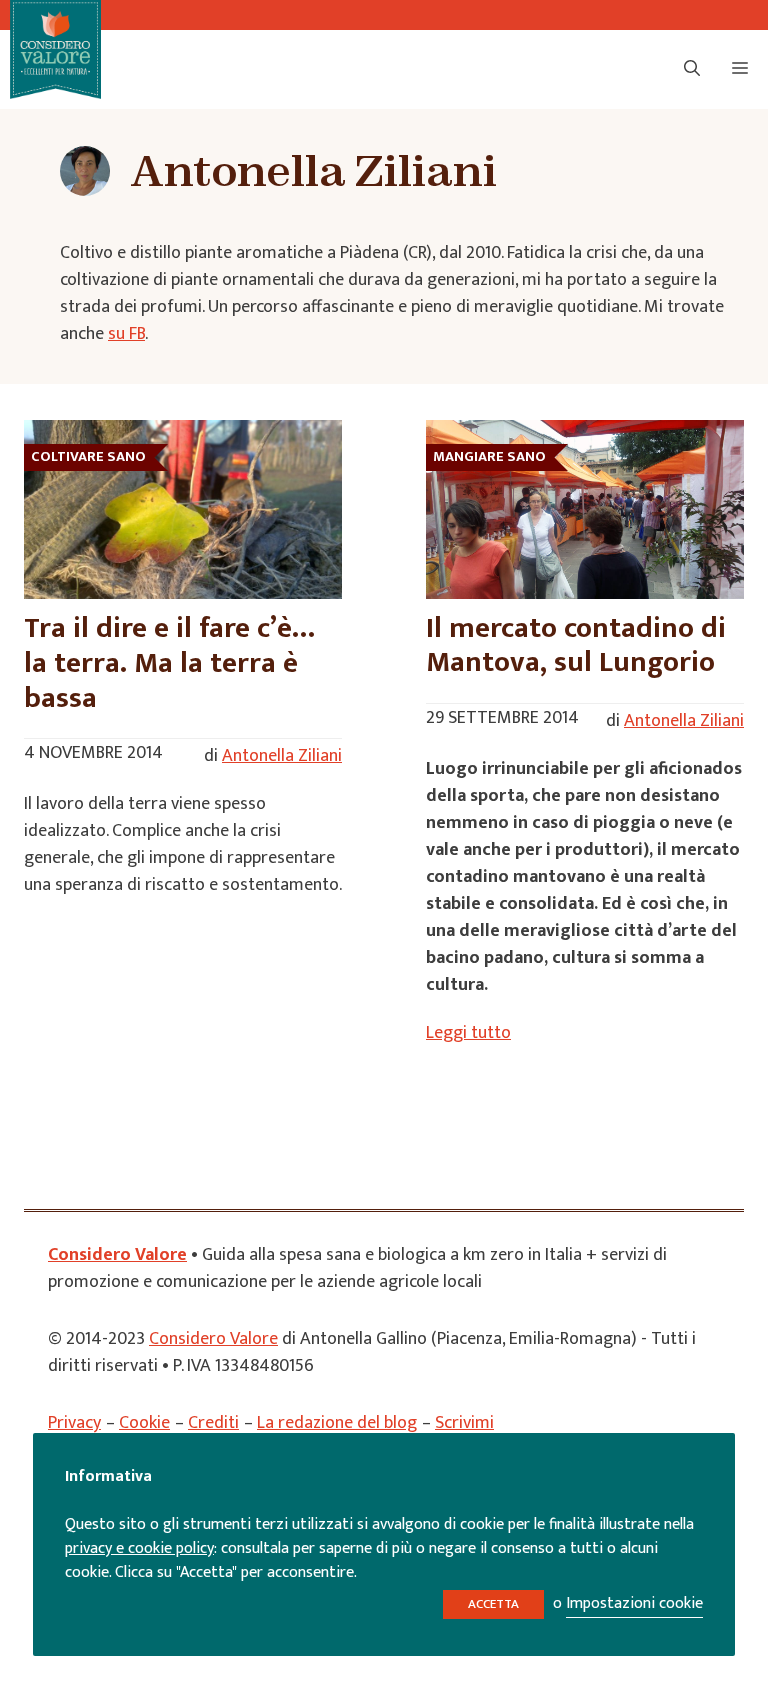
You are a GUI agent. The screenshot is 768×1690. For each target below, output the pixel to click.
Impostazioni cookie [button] (634, 1603)
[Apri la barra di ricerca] (692, 70)
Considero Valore (117, 1255)
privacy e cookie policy (139, 1548)
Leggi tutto (468, 1033)
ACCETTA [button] (493, 1604)
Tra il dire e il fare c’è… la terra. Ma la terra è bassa (169, 662)
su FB (126, 334)
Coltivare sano (88, 457)
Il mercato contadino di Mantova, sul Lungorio (576, 645)
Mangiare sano (489, 457)
